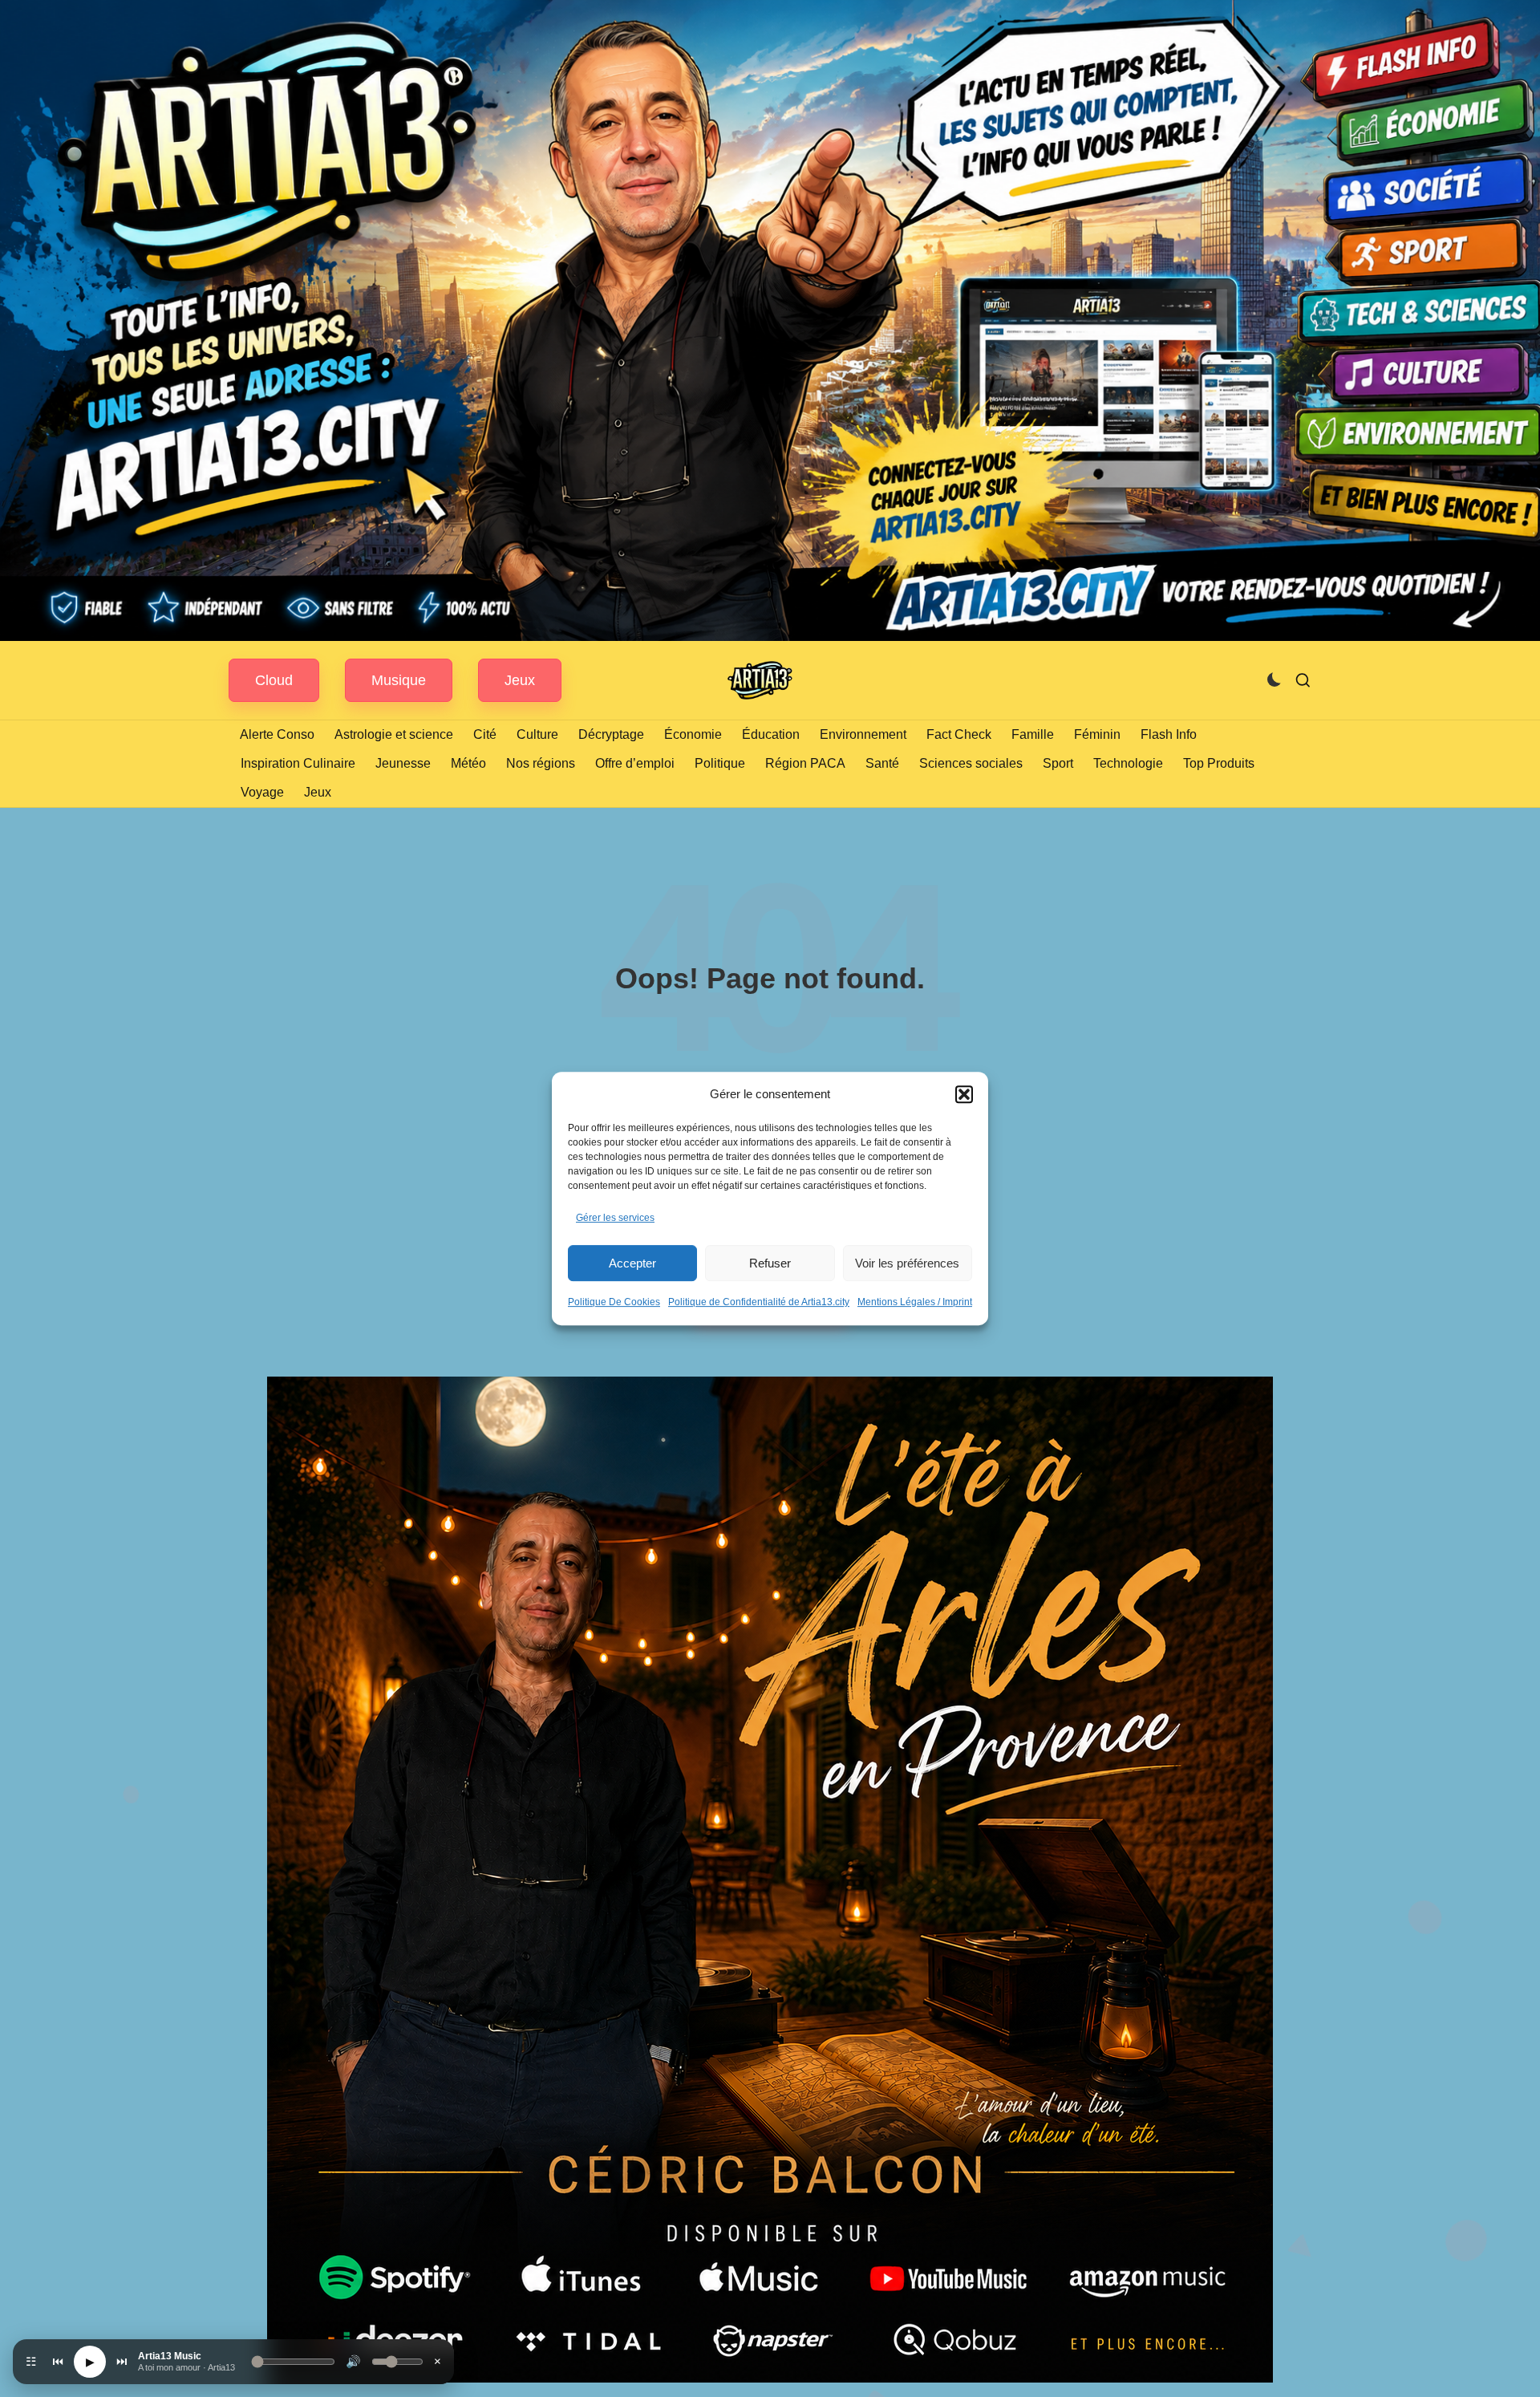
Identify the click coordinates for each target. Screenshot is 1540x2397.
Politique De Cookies (614, 1302)
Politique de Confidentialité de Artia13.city (759, 1302)
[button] (964, 1094)
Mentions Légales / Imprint (915, 1302)
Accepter (632, 1263)
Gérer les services (615, 1218)
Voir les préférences (907, 1263)
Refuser (770, 1263)
